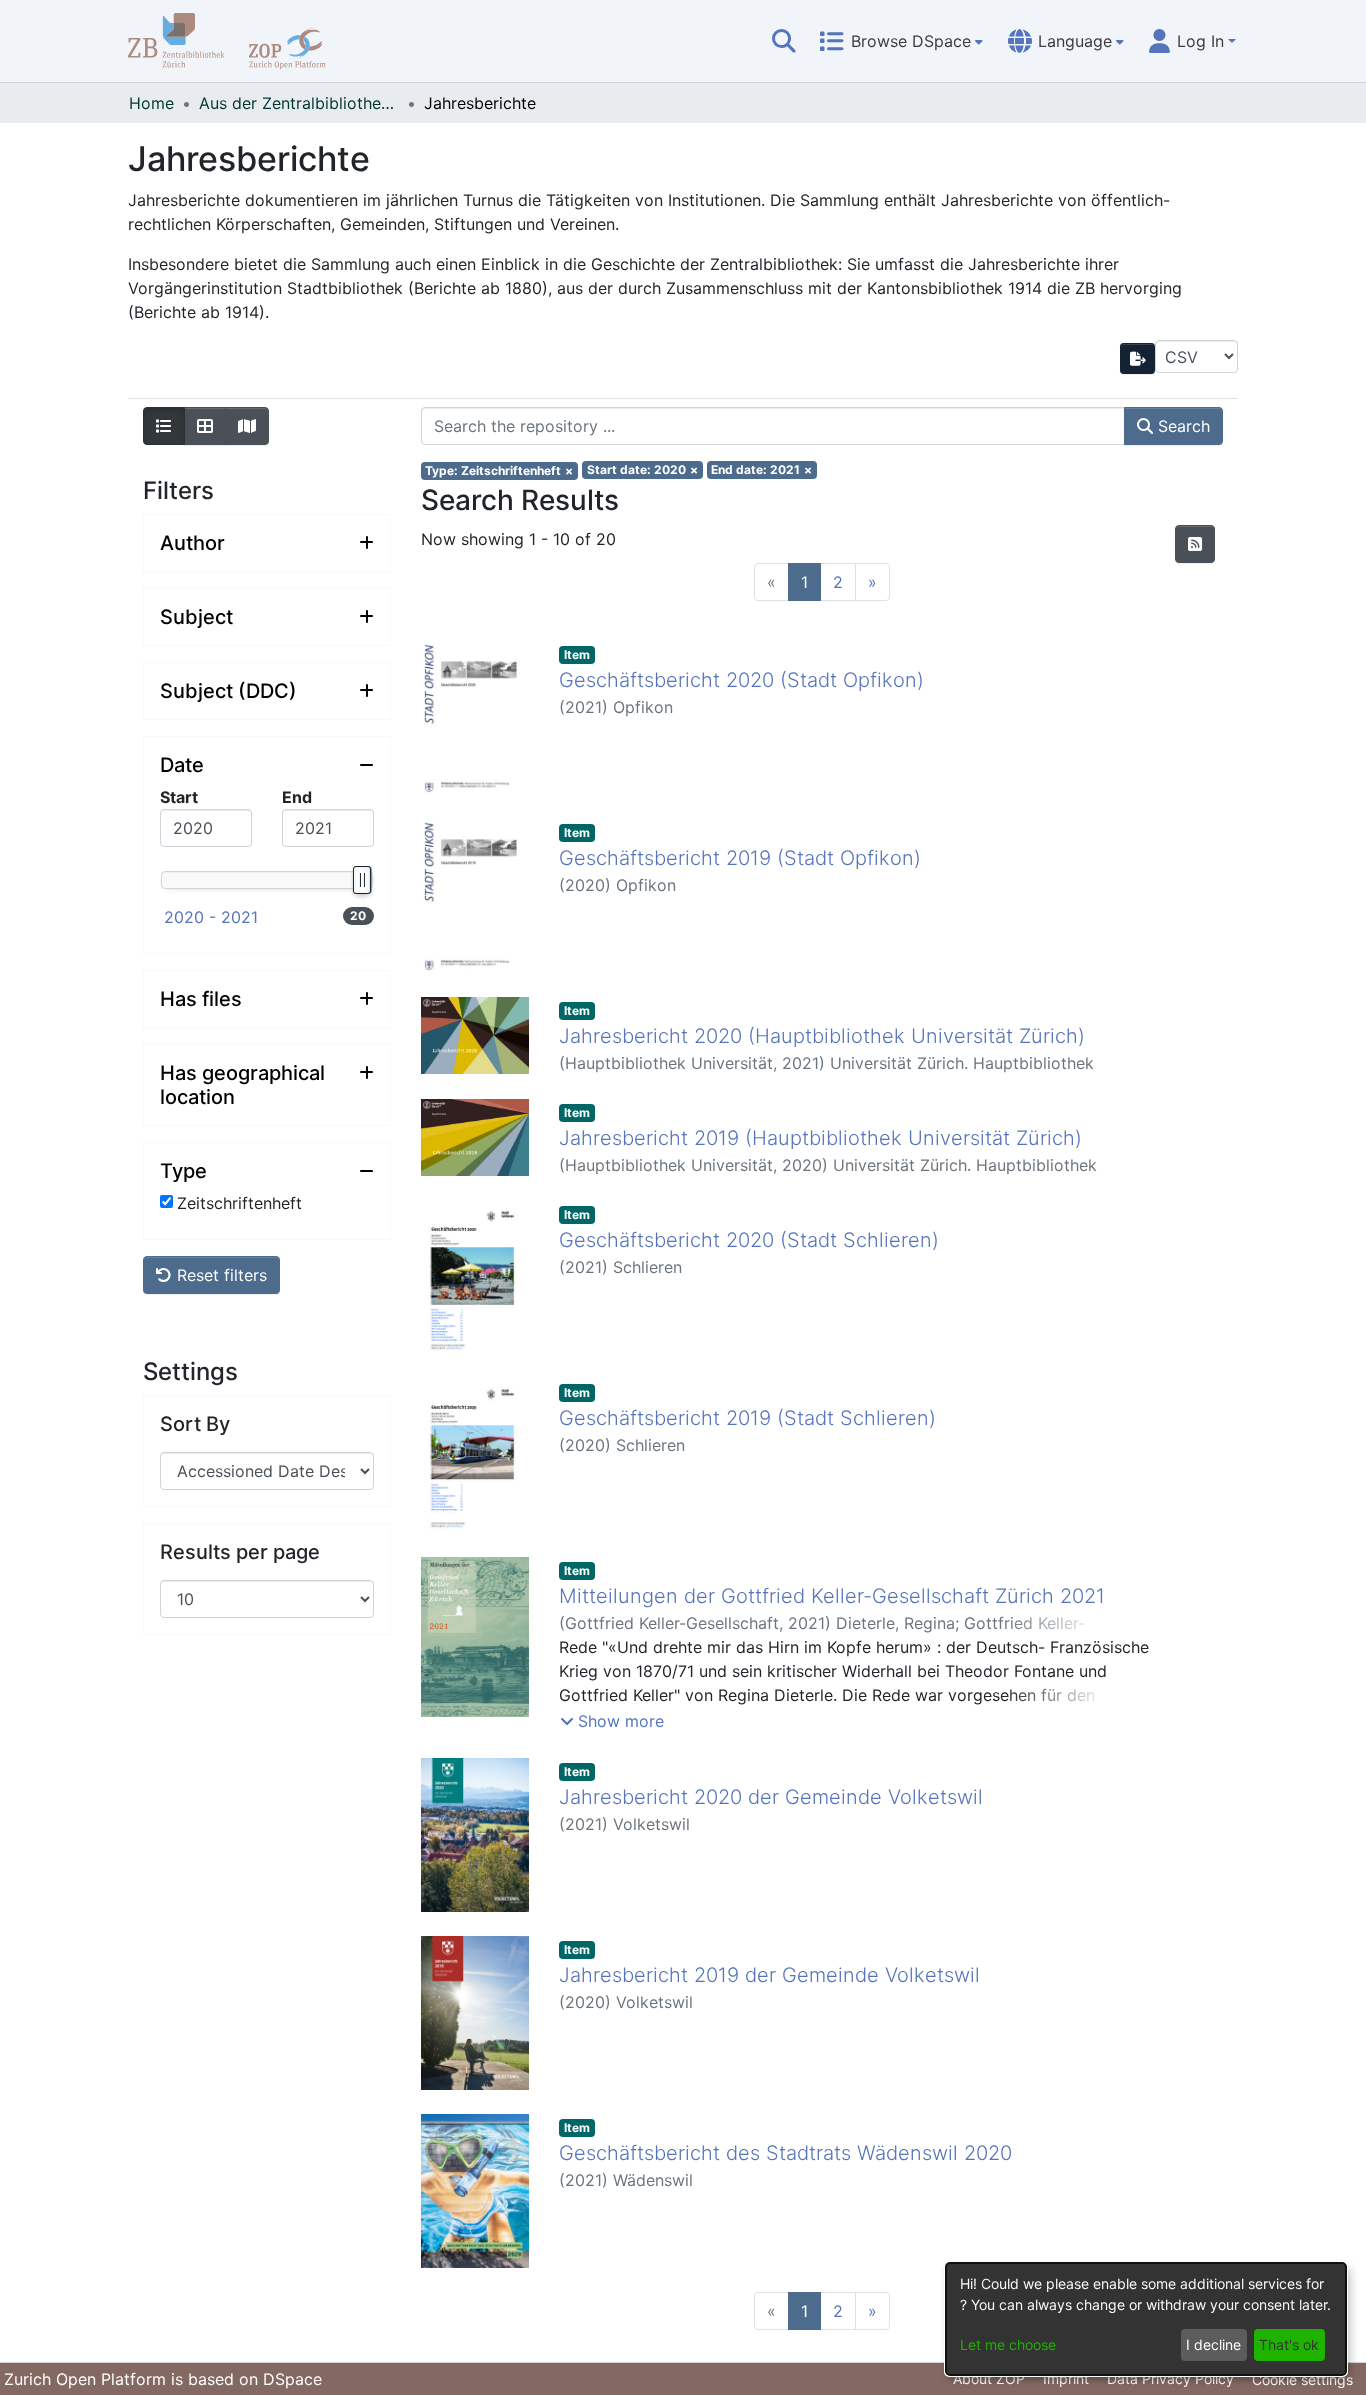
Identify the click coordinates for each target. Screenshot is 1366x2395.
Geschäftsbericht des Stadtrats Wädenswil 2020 (785, 2153)
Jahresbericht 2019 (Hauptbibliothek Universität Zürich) (820, 1138)
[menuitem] (901, 41)
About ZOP (989, 2378)
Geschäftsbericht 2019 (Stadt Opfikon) (740, 858)
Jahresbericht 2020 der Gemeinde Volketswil (771, 1797)
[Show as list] (164, 426)
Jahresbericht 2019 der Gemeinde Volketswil (769, 1975)
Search (1181, 426)
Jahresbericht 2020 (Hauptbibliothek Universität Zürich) (822, 1036)
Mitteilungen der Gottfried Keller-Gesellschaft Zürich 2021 (832, 1596)
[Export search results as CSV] (1138, 358)
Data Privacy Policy (1170, 2378)
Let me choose (1008, 2344)
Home (151, 103)
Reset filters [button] (219, 1275)
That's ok (1289, 2344)
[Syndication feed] (1195, 544)
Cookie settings (1302, 2379)
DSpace (292, 2379)
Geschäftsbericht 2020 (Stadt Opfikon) (741, 680)
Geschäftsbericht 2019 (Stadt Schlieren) (747, 1418)
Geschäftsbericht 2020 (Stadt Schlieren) (749, 1240)
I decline (1213, 2344)
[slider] (361, 880)
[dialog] (1146, 2319)
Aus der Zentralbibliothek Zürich (299, 103)
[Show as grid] (205, 426)
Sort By (195, 1423)
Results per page (240, 1551)
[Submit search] (784, 41)
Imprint (1066, 2378)
